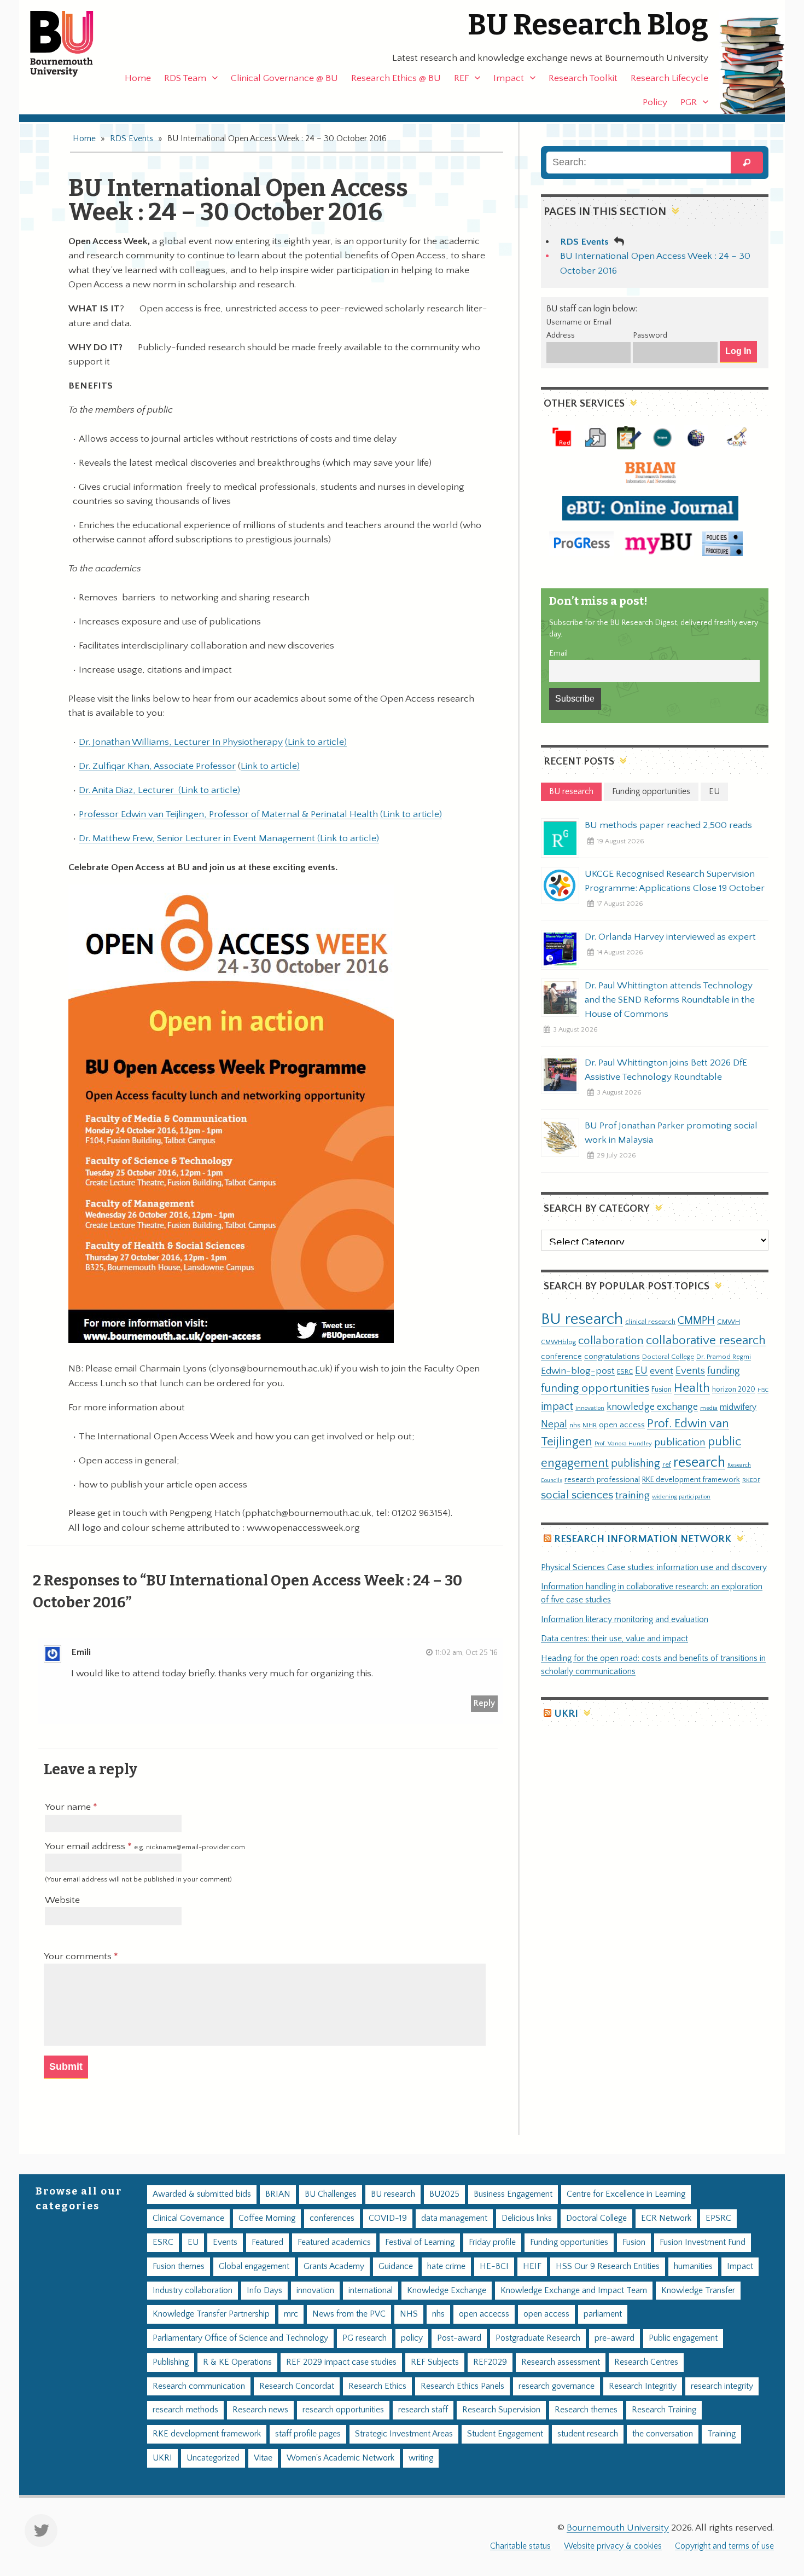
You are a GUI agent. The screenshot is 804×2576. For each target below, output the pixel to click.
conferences (332, 2218)
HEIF (532, 2267)
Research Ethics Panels (462, 2386)
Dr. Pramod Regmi (724, 1357)
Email (558, 653)
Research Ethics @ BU (396, 78)
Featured (267, 2242)
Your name (69, 1807)
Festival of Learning (420, 2242)
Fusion (662, 1390)
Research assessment (561, 2362)
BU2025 (444, 2194)
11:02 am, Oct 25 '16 (467, 1653)
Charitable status (520, 2546)
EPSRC (718, 2218)
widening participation (681, 1497)
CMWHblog (558, 1342)
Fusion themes (179, 2267)
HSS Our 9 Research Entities (608, 2267)
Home (138, 78)
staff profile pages (308, 2434)
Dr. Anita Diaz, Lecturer (129, 790)
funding (724, 1371)
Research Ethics (377, 2386)
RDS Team (185, 78)
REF (461, 78)
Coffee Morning (267, 2218)
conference (561, 1357)
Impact (509, 78)
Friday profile (492, 2242)
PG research (365, 2338)
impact (557, 1406)
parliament (603, 2314)
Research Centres (646, 2362)
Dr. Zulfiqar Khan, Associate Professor (157, 766)
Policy (655, 102)
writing (421, 2458)
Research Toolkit (583, 78)
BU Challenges (331, 2194)
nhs (575, 1425)
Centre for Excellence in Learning (626, 2194)
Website (62, 1900)
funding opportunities (595, 1388)
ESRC (625, 1371)
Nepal (554, 1424)
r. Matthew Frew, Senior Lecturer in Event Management (201, 838)
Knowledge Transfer (698, 2291)
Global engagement (254, 2267)
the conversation (663, 2434)
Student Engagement (505, 2434)
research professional (602, 1480)
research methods (185, 2410)
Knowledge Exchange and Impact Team (574, 2291)
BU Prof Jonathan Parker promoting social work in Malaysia (671, 1133)
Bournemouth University (71, 44)
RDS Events (132, 139)
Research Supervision (501, 2410)
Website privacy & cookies (613, 2546)
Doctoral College (668, 1357)
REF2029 (490, 2362)
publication (680, 1442)
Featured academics (334, 2242)
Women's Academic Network (340, 2458)
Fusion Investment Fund (703, 2242)
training (633, 1495)
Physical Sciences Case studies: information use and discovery (654, 1568)
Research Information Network (643, 1539)
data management (454, 2218)
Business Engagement (513, 2194)
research (699, 1463)
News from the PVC (349, 2314)
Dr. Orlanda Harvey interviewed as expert (670, 937)
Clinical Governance (188, 2218)
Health (692, 1388)
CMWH (729, 1322)
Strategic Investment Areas (404, 2434)
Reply (484, 1703)
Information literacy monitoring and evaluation (625, 1620)
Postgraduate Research (538, 2338)
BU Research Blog (588, 25)
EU (641, 1371)
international (371, 2291)
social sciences (577, 1495)
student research (588, 2434)
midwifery (738, 1407)
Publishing (171, 2362)
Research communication (199, 2386)
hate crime (446, 2267)
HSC (763, 1390)
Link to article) (270, 766)
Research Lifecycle (669, 78)
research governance (557, 2386)
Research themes (586, 2410)
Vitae (263, 2458)
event (662, 1371)
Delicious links (527, 2218)
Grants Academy (334, 2267)
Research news (260, 2410)
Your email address (145, 1846)
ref (667, 1464)
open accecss (484, 2314)
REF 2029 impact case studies (341, 2362)
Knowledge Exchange (447, 2291)
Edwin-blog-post (578, 1371)
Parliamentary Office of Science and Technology (240, 2338)
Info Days (264, 2291)
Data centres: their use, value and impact (614, 1639)
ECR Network (666, 2218)
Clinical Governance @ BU (284, 78)
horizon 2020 (734, 1390)
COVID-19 (388, 2218)
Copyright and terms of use (724, 2546)
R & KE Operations (237, 2362)
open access (622, 1425)
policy (412, 2338)
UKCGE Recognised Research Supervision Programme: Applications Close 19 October (675, 881)
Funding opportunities (569, 2242)
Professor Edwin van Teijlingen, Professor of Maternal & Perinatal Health (228, 814)
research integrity (722, 2386)
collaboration (611, 1341)
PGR (689, 102)
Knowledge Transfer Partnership (211, 2314)
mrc (291, 2314)
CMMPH (696, 1321)
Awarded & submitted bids (202, 2194)
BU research (582, 1319)
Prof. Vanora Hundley (623, 1443)
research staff (423, 2410)
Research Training (664, 2410)
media (709, 1408)
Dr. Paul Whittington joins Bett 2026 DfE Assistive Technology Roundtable (666, 1070)
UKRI (566, 1714)
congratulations (612, 1356)
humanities (693, 2267)
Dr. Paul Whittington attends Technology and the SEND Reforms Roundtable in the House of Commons (670, 1000)
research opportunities (343, 2410)
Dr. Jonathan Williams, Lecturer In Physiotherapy (181, 742)
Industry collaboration (193, 2291)
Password (650, 335)
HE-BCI (494, 2267)
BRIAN (278, 2194)
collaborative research (706, 1341)
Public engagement (683, 2338)
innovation (590, 1408)
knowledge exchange (652, 1407)
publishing (636, 1463)
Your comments (79, 1956)
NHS (409, 2314)
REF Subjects (435, 2362)
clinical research (650, 1322)
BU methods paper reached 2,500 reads (668, 825)
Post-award (459, 2338)
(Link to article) (316, 742)
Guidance (396, 2267)
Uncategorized (213, 2458)
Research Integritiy (643, 2386)
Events (690, 1371)
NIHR (590, 1425)
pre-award (614, 2338)
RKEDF (751, 1480)
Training (721, 2434)
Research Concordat (297, 2386)
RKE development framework (691, 1480)
